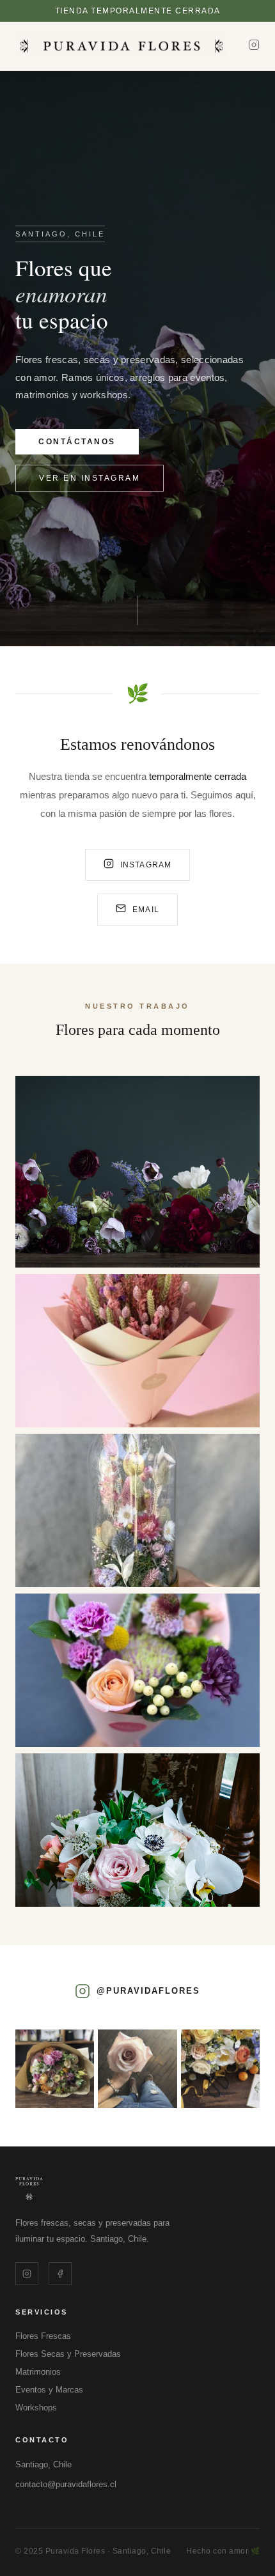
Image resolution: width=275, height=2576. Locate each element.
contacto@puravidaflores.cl (66, 2484)
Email (146, 910)
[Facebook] (60, 2274)
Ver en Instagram (90, 478)
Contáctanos (77, 442)
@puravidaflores (148, 1991)
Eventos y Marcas (49, 2390)
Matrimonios (38, 2372)
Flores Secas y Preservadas (68, 2354)
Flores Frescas (43, 2336)
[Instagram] (254, 46)
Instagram (146, 865)
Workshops (36, 2408)
